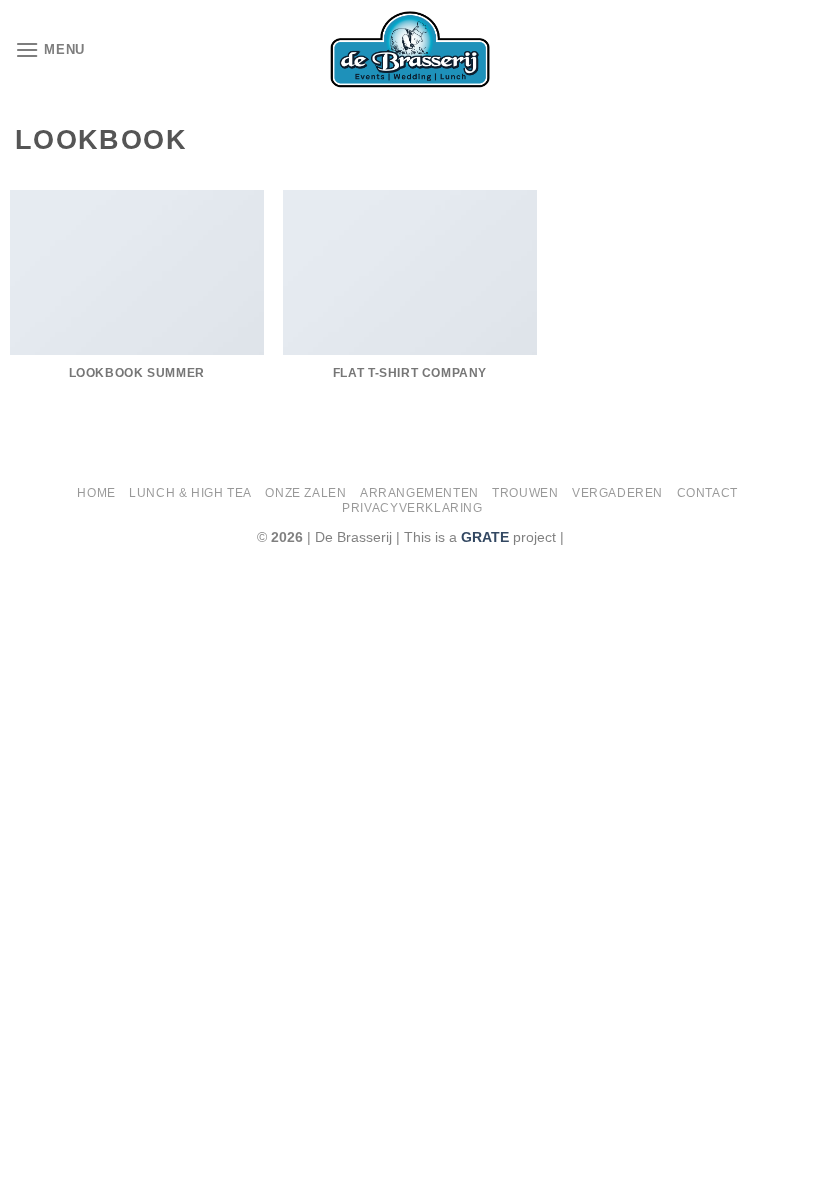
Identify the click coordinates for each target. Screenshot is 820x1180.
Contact (707, 493)
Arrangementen (419, 493)
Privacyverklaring (412, 508)
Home (96, 493)
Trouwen (525, 493)
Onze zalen (305, 493)
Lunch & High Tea (190, 493)
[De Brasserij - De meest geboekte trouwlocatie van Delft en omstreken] (410, 50)
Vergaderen (617, 493)
